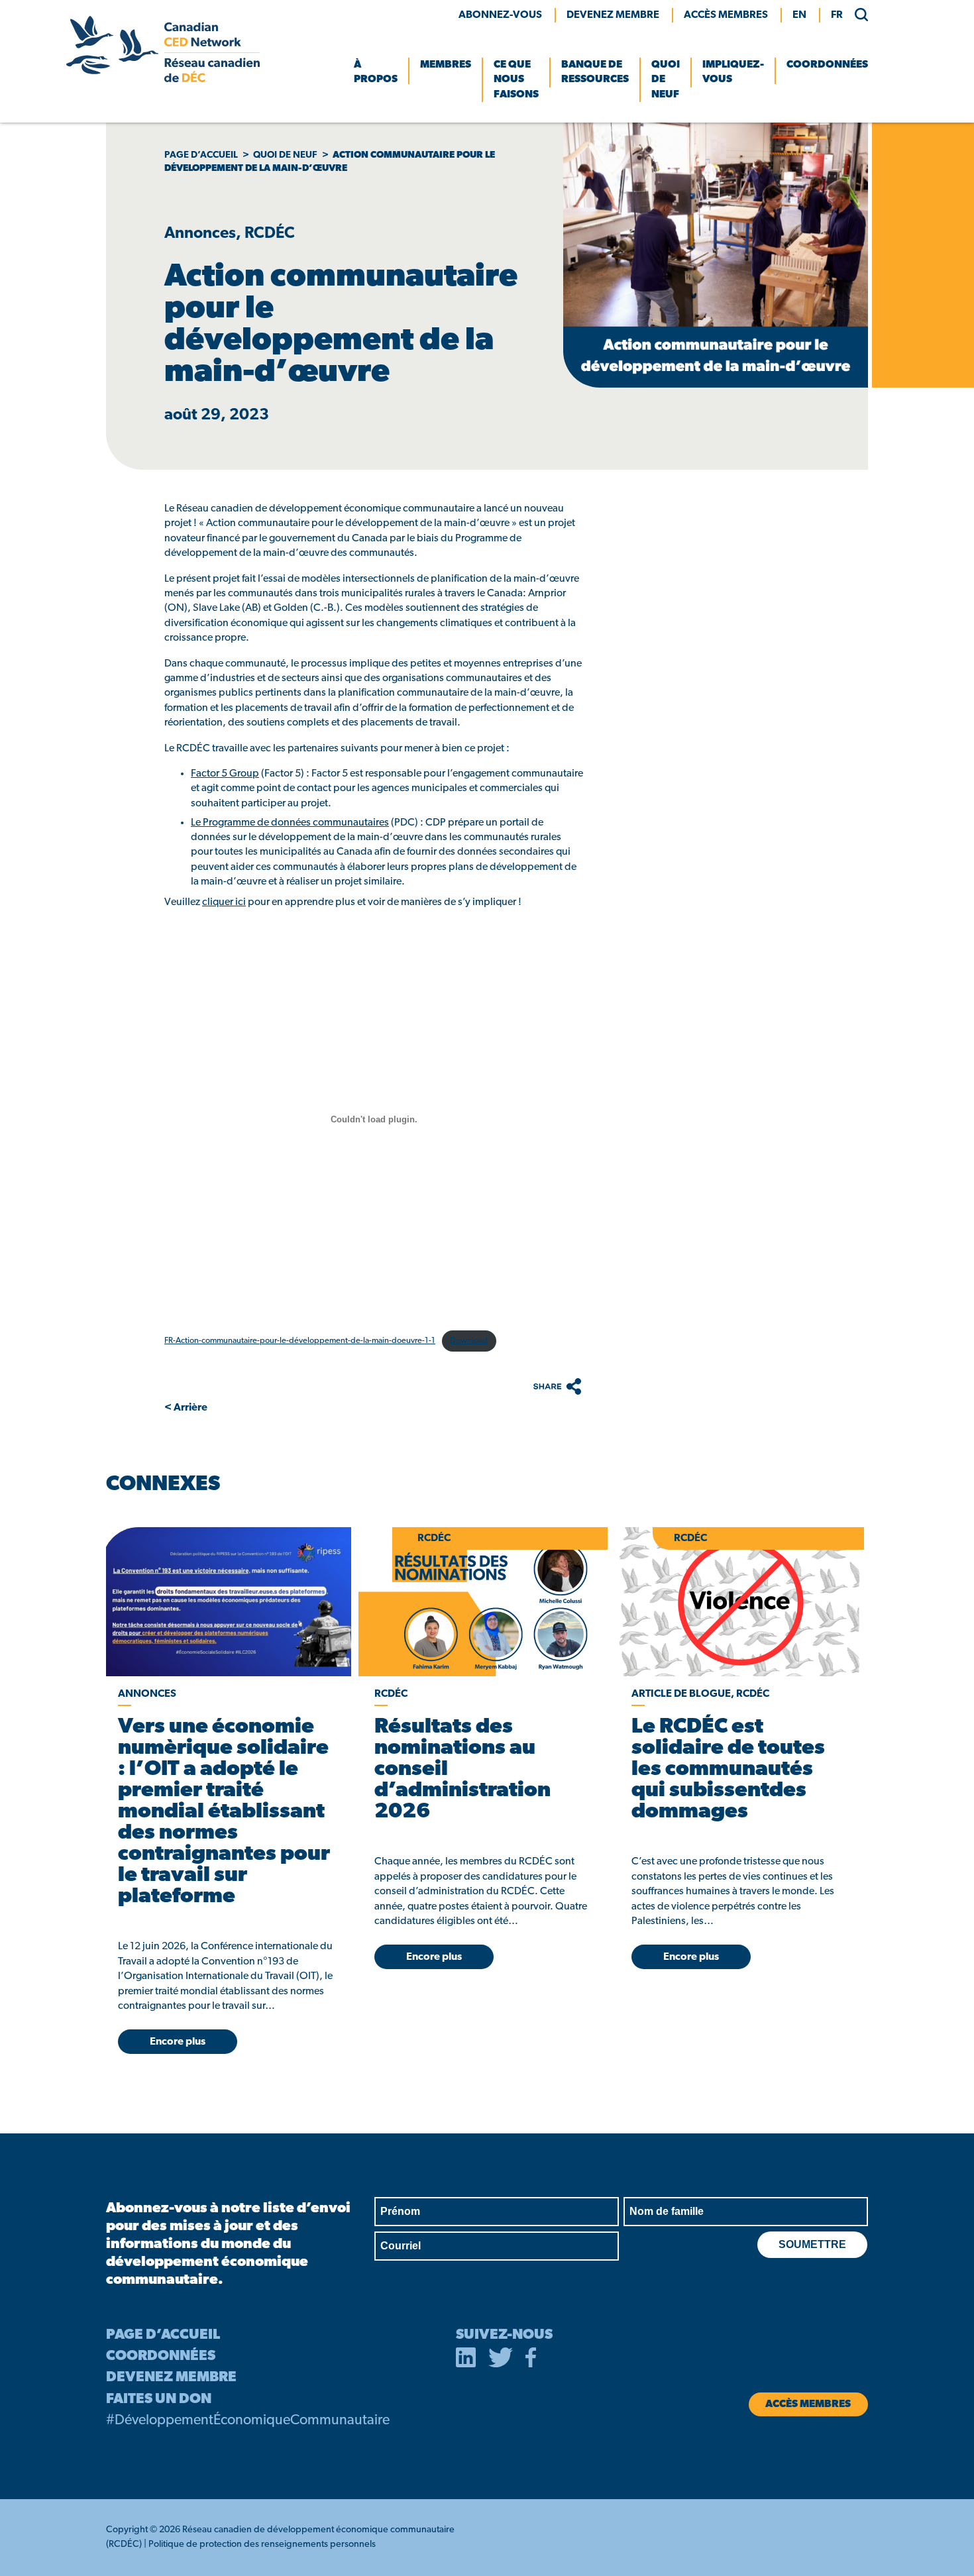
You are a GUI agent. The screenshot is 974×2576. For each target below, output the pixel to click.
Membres (446, 65)
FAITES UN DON (159, 2399)
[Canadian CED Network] (163, 80)
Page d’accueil (201, 155)
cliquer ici (224, 902)
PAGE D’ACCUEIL (163, 2335)
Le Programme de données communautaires (290, 823)
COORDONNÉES (161, 2356)
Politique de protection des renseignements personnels (262, 2545)
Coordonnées (827, 65)
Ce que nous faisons (516, 80)
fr (837, 15)
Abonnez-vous (500, 15)
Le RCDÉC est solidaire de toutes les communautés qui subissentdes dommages (728, 1770)
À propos (376, 72)
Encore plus (178, 2042)
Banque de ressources (595, 72)
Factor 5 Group (225, 774)
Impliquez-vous (733, 72)
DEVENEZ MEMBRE (171, 2378)
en (799, 15)
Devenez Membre (613, 15)
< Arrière (186, 1408)
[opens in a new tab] (226, 1602)
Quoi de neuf (666, 80)
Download (469, 1341)
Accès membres (726, 15)
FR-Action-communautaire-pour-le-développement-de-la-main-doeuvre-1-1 (300, 1341)
